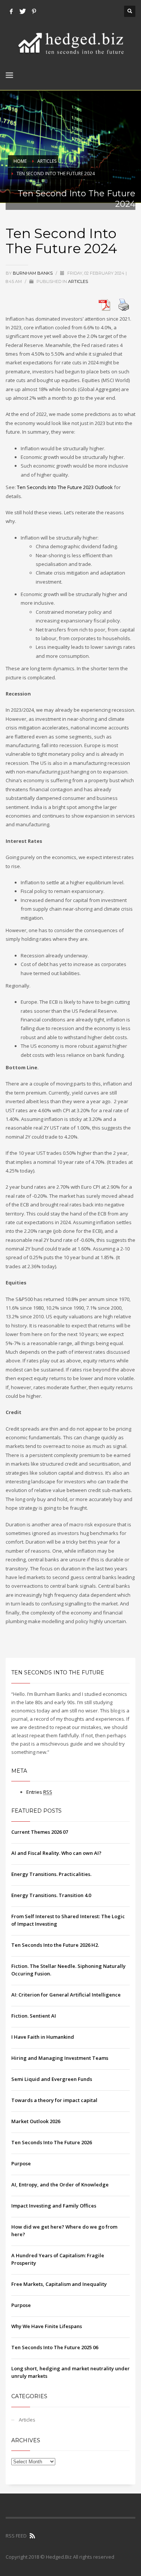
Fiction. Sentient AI (34, 2016)
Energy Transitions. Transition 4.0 (51, 1895)
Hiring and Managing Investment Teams (60, 2058)
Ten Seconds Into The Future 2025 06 (55, 2347)
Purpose (21, 2163)
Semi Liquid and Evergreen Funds (52, 2079)
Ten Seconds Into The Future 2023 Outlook (65, 487)
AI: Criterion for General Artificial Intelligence (66, 1995)
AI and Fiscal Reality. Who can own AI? (56, 1853)
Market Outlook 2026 (36, 2121)
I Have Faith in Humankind (43, 2037)
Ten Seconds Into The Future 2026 (52, 2142)
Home (20, 161)
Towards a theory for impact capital (54, 2100)
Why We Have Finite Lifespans (47, 2326)
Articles (47, 161)
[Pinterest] (34, 11)
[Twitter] (23, 11)
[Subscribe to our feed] (32, 2536)
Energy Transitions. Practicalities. (51, 1874)
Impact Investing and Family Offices (54, 2206)
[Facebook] (11, 11)
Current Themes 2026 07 (40, 1832)
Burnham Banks (33, 273)
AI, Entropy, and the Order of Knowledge (60, 2185)
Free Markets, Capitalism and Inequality (59, 2284)
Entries (39, 1792)
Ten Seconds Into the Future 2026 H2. (55, 1945)
